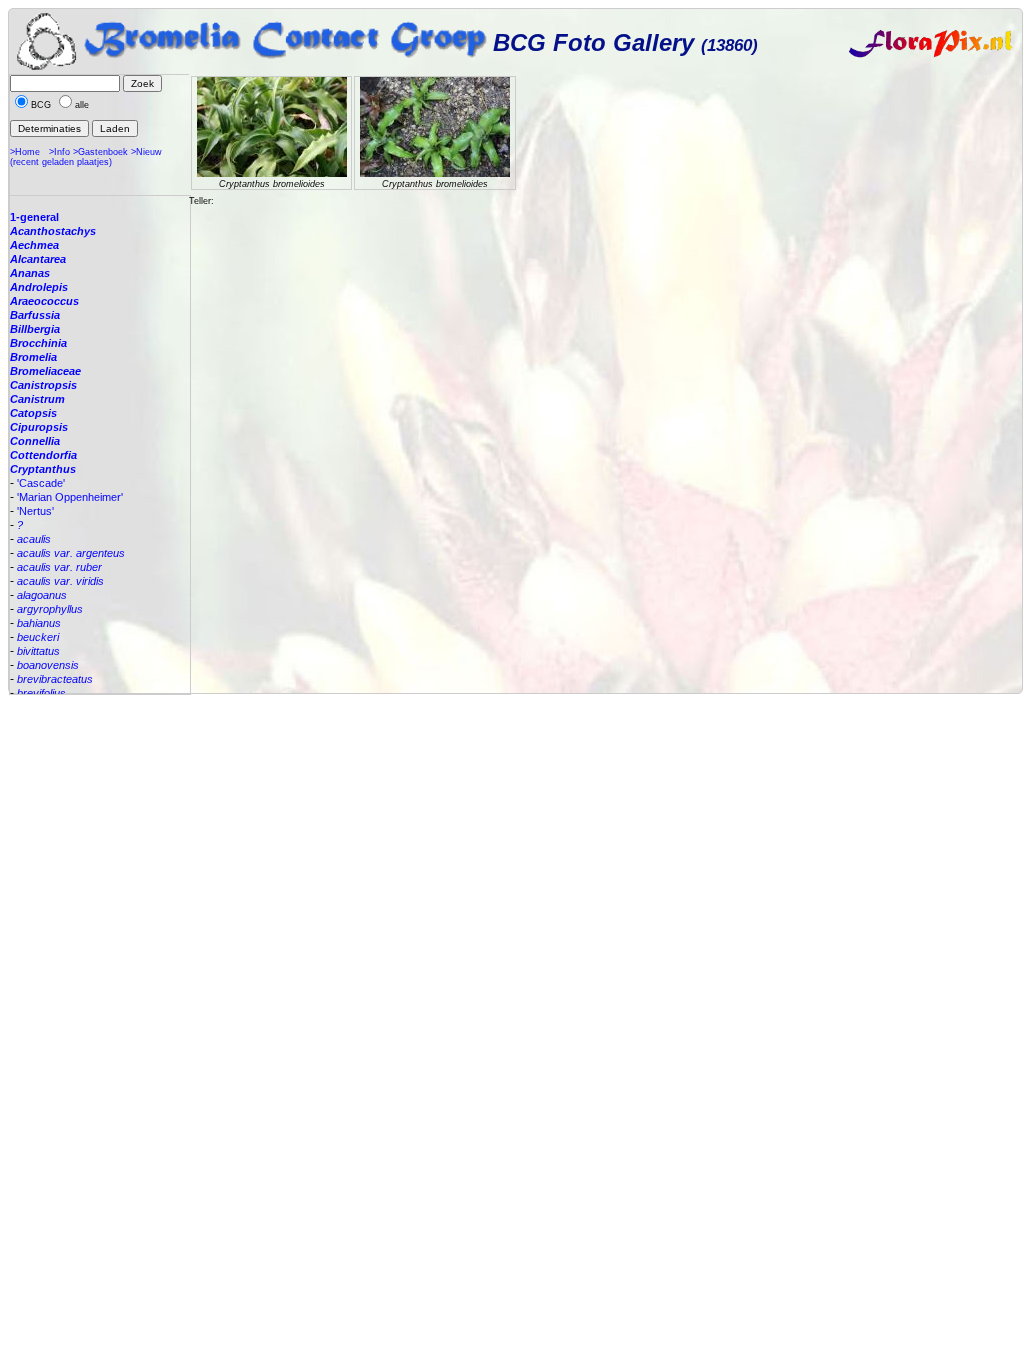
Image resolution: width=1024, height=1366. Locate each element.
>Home (25, 152)
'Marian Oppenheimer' (70, 497)
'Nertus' (35, 511)
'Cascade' (41, 483)
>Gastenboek (100, 152)
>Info (59, 152)
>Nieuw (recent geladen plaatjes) (86, 157)
